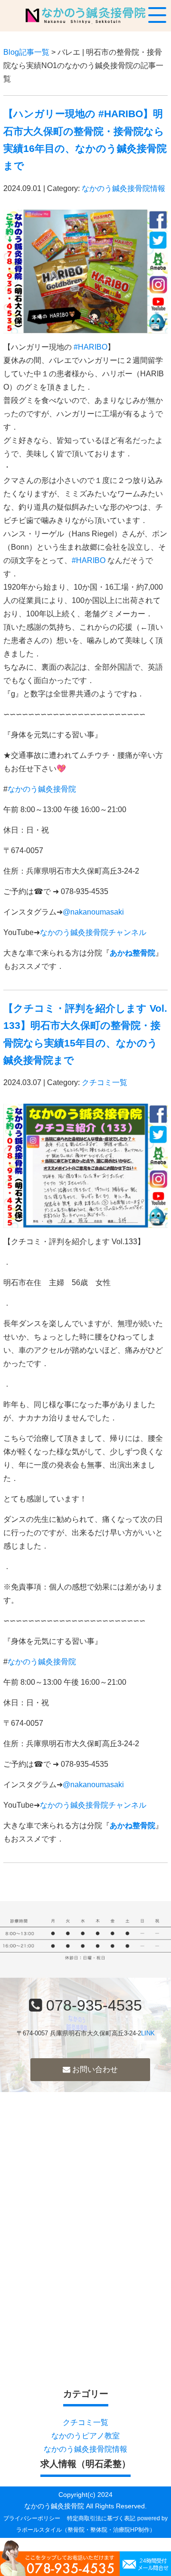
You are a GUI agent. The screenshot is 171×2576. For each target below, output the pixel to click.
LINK (148, 2033)
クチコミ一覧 (104, 1082)
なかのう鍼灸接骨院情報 (123, 188)
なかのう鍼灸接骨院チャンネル (93, 932)
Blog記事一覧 (26, 52)
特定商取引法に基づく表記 (101, 2518)
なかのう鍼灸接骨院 (42, 789)
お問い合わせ (94, 2069)
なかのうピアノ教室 (85, 2436)
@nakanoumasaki (93, 912)
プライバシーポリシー (32, 2518)
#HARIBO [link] (90, 347)
